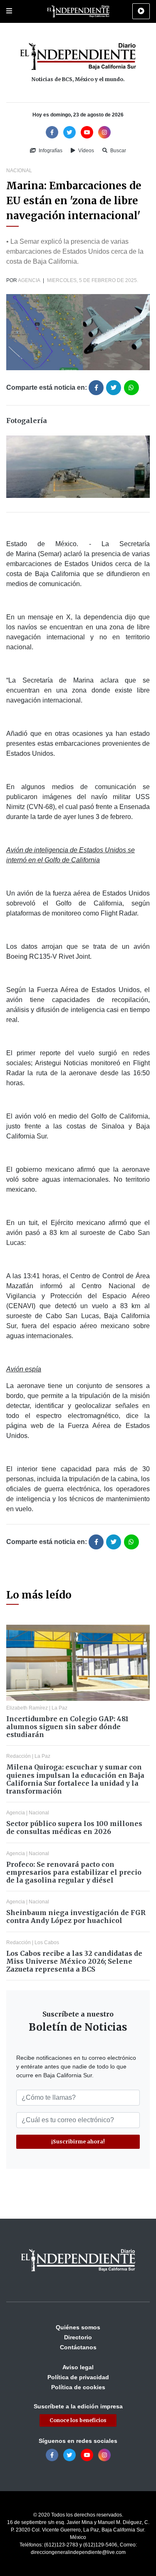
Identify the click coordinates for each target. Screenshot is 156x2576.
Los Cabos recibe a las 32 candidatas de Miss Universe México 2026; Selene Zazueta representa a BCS (74, 1961)
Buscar (118, 151)
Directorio (78, 2337)
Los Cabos (47, 1943)
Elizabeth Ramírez (27, 1708)
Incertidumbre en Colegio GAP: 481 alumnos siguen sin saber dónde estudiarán (67, 1727)
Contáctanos (78, 2347)
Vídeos (85, 151)
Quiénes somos (78, 2327)
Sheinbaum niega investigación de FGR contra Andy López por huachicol (76, 1917)
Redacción (19, 1756)
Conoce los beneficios (78, 2420)
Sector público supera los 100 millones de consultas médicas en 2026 (74, 1827)
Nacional (19, 171)
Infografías (50, 151)
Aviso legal (78, 2367)
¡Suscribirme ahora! (78, 2142)
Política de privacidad (78, 2377)
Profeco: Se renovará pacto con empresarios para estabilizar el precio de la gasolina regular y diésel (74, 1872)
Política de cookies (78, 2387)
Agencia (29, 280)
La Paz (59, 1708)
